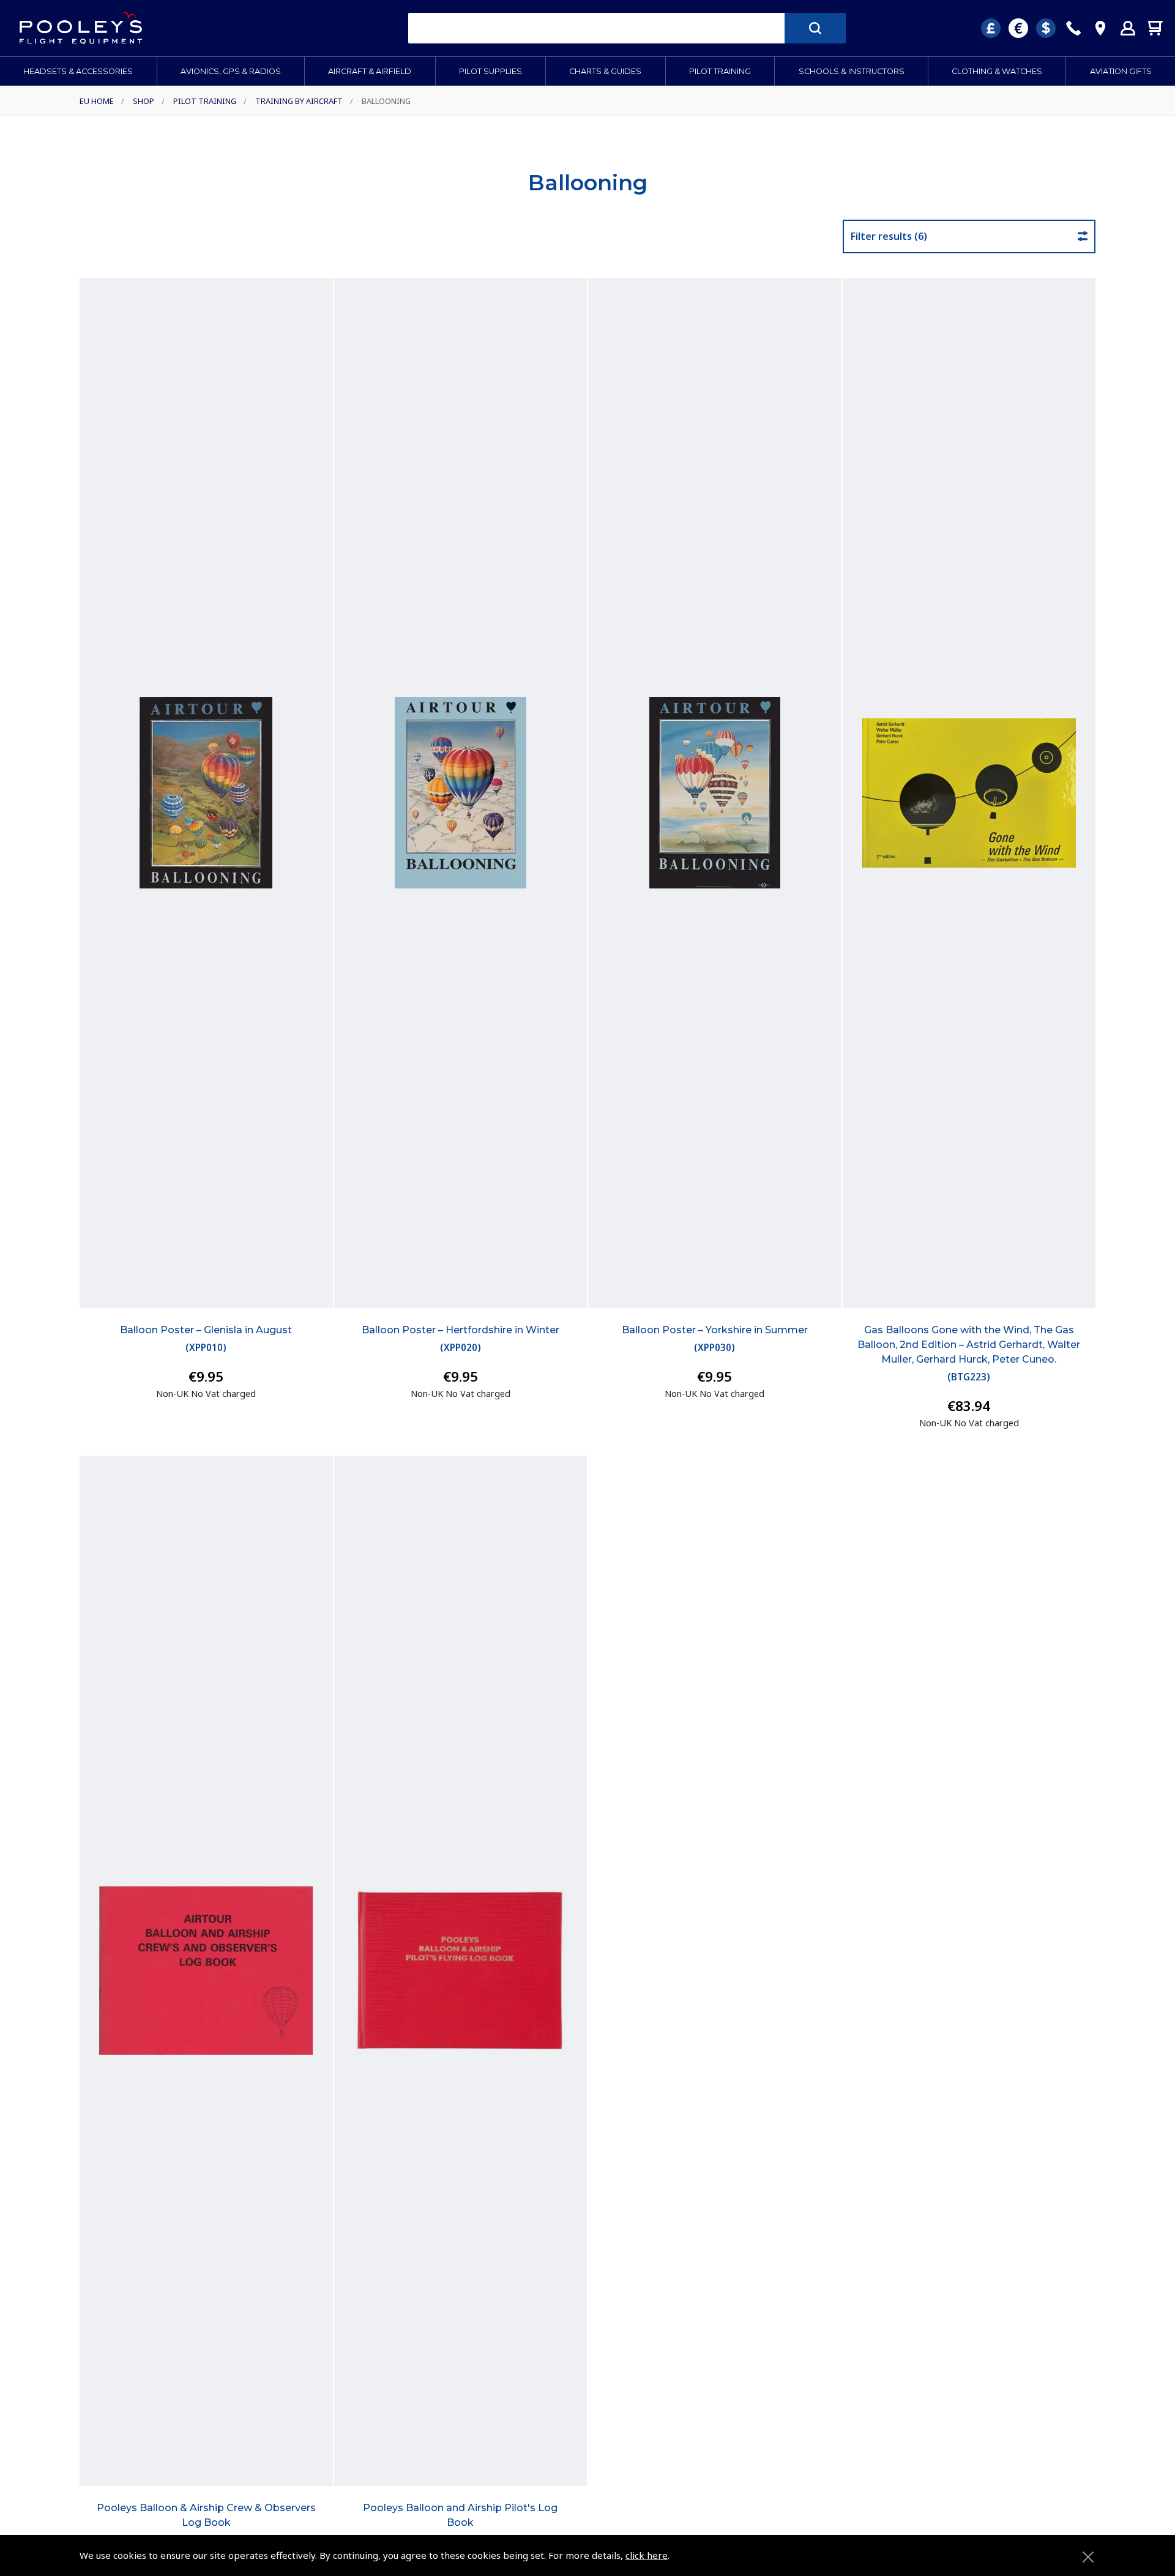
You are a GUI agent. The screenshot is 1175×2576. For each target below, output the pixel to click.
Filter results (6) (889, 236)
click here (647, 2555)
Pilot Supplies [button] (491, 71)
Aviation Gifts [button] (1121, 71)
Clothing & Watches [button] (997, 71)
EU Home (97, 101)
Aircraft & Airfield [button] (370, 71)
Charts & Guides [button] (605, 71)
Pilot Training (205, 101)
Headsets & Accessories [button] (78, 71)
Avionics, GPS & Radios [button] (231, 71)
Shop (144, 101)
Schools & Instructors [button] (852, 71)
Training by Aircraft (299, 101)
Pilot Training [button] (720, 71)
